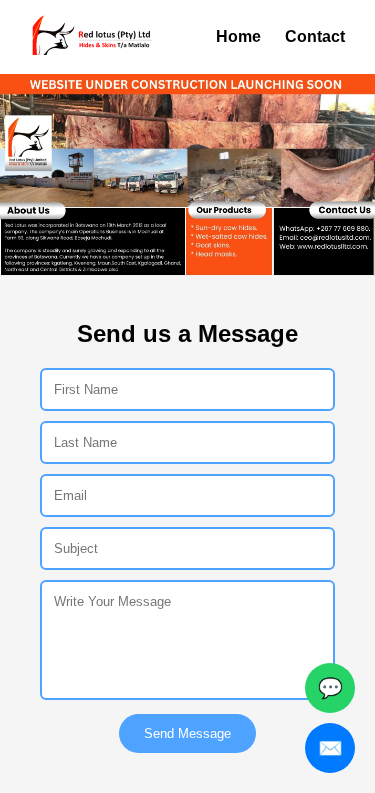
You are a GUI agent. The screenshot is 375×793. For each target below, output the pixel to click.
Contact (315, 36)
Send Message (187, 733)
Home (238, 36)
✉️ (330, 748)
